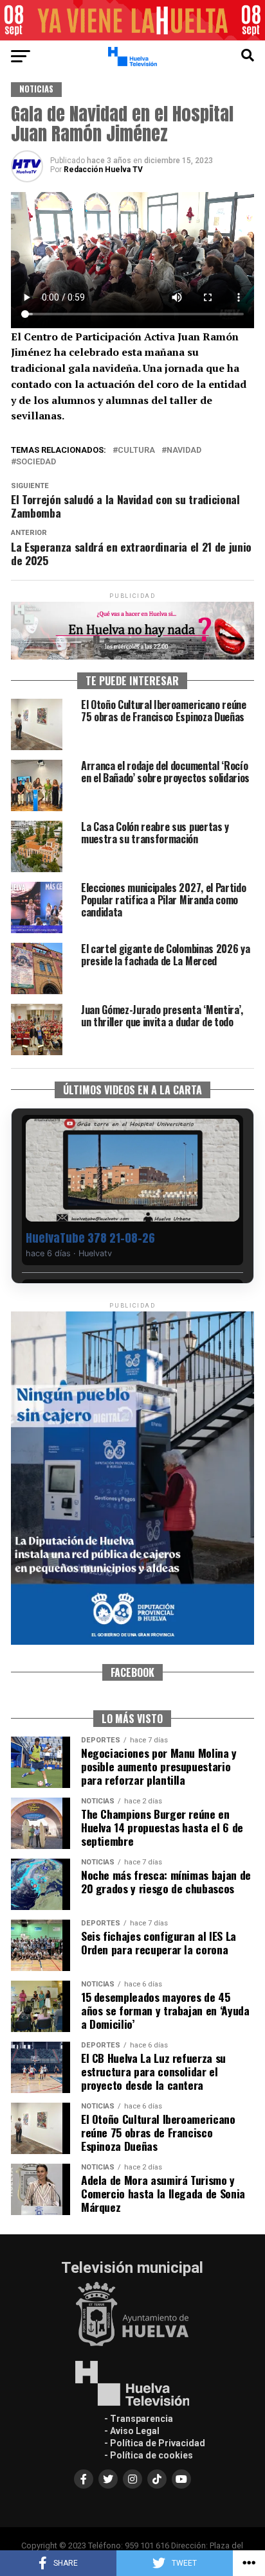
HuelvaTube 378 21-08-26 (90, 1238)
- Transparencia (139, 2419)
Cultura (136, 451)
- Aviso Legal (132, 2431)
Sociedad (36, 462)
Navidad (184, 451)
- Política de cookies (149, 2455)
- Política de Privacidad (155, 2443)
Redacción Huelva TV (103, 170)
